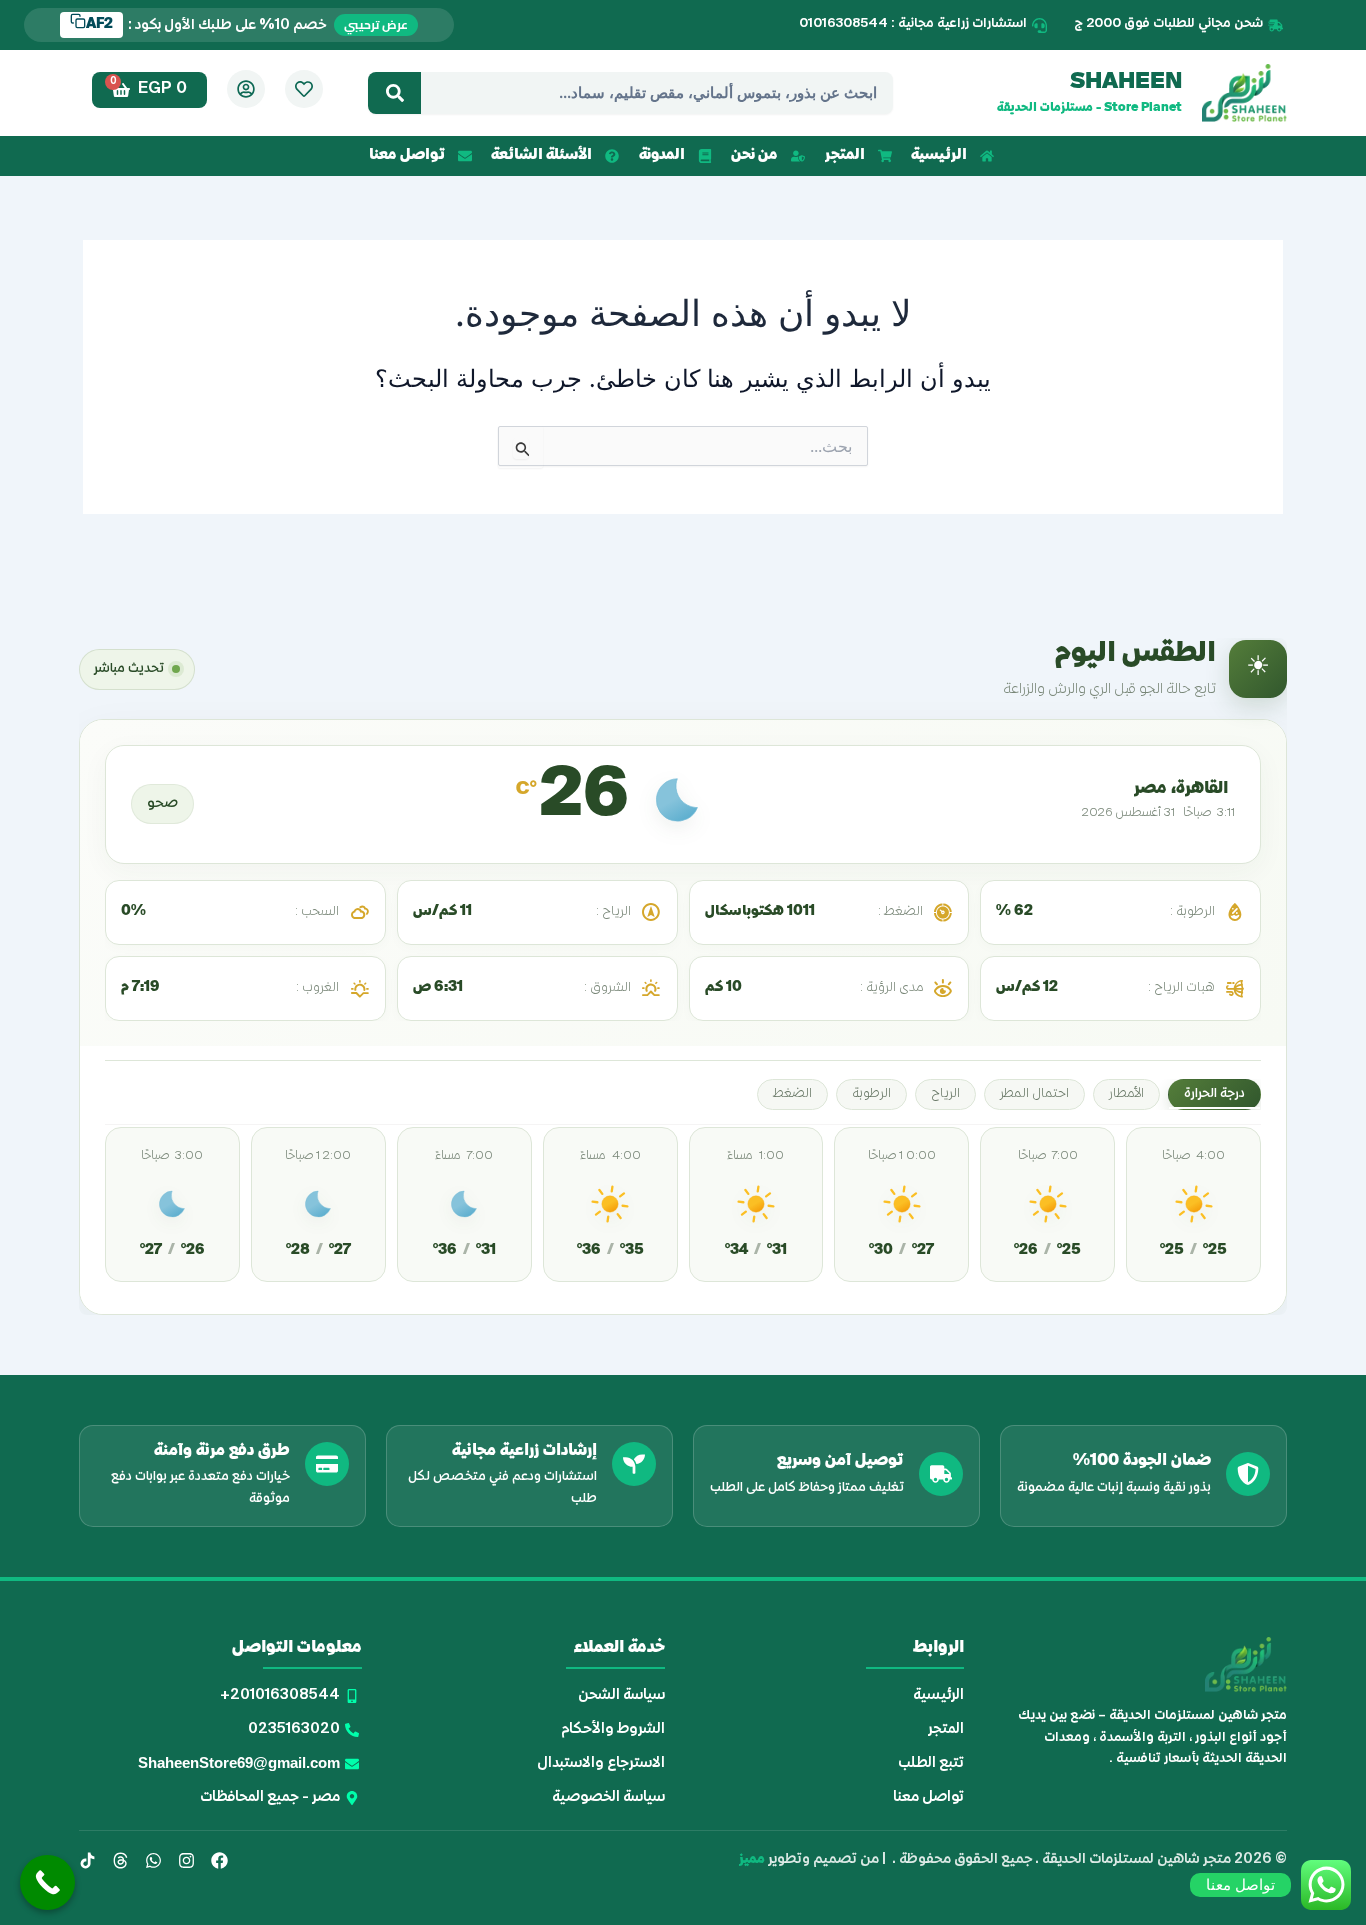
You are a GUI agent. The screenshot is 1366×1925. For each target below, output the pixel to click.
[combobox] (657, 93)
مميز (752, 1859)
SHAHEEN (1126, 83)
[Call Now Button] (47, 1882)
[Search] (394, 93)
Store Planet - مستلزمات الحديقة (1089, 108)
